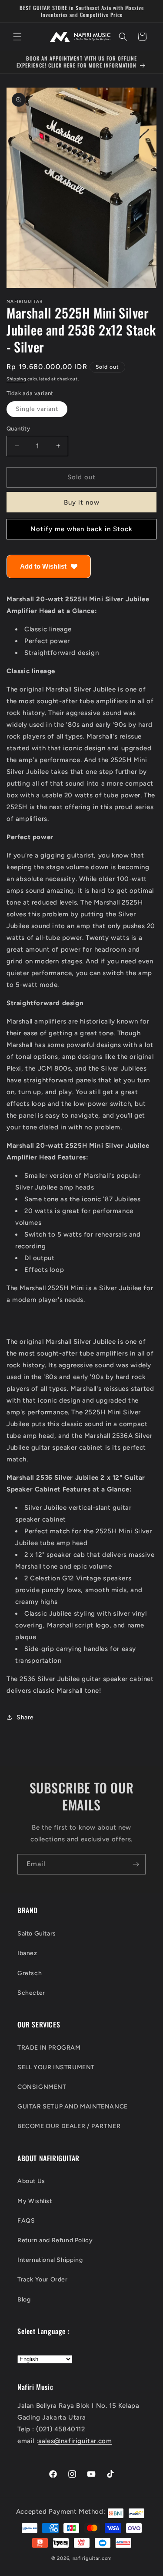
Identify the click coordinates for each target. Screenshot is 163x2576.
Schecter (31, 1993)
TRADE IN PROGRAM (49, 2048)
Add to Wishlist (43, 566)
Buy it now (82, 502)
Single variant (42, 411)
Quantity (18, 429)
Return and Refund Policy (55, 2240)
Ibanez (27, 1953)
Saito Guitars (37, 1934)
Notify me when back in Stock (81, 529)
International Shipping (50, 2260)
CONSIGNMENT (42, 2087)
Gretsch (30, 1973)
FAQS (26, 2221)
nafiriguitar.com (92, 2558)
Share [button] (25, 1717)
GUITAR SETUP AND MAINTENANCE (73, 2107)
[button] (17, 37)
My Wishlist (35, 2201)
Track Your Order (43, 2279)
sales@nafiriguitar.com (75, 2441)
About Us (31, 2181)
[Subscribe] (136, 1864)
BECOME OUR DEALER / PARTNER (69, 2126)
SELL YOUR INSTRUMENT (56, 2067)
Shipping (17, 379)
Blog (24, 2300)
